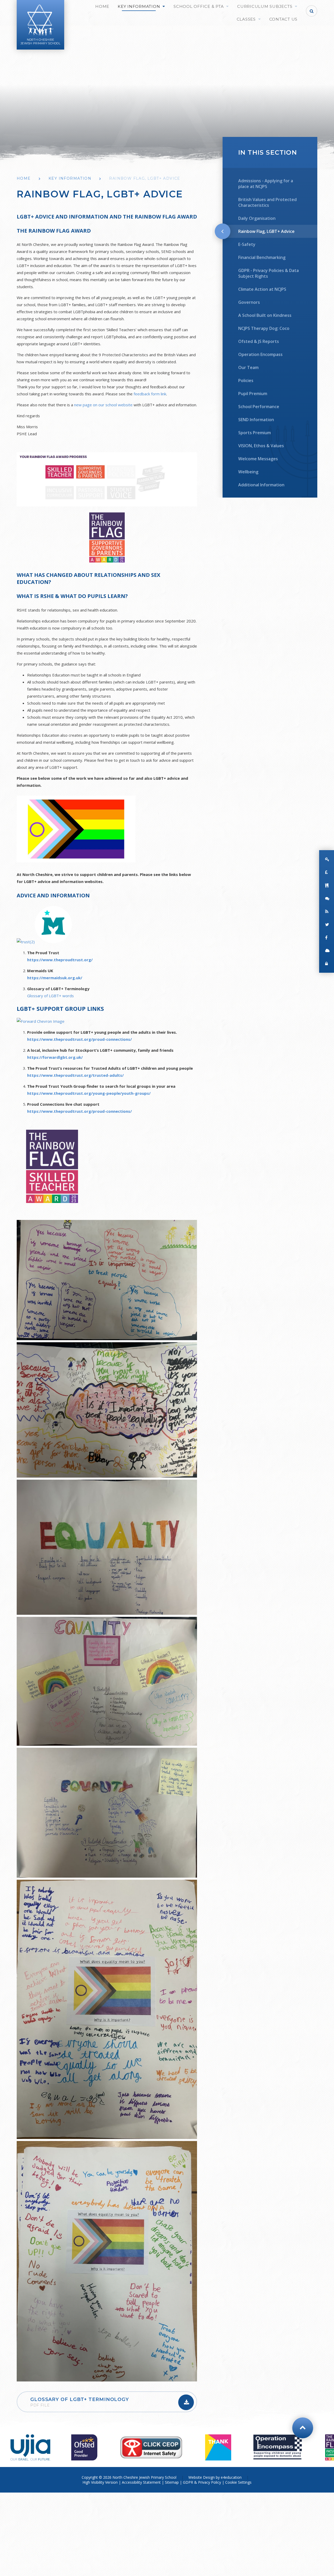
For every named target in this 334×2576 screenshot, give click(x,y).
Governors (249, 302)
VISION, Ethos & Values (261, 446)
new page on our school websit (102, 405)
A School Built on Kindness (265, 315)
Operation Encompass (260, 354)
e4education (231, 2477)
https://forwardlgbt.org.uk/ (55, 1057)
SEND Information (256, 420)
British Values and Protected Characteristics (267, 202)
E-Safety (247, 244)
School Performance (259, 407)
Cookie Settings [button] (238, 2482)
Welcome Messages (258, 459)
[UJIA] (30, 2447)
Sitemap (172, 2482)
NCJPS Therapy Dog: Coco (264, 328)
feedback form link (150, 394)
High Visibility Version (100, 2482)
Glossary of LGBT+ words (50, 996)
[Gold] (218, 2447)
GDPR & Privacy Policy (202, 2482)
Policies (246, 380)
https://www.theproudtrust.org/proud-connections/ (79, 1039)
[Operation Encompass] (278, 2447)
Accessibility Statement (141, 2482)
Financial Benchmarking (262, 257)
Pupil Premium (253, 394)
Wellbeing (248, 472)
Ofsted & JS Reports (259, 341)
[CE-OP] (151, 2447)
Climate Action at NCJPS (262, 289)
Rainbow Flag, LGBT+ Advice (145, 178)
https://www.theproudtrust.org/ (60, 960)
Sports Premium (255, 433)
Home (24, 178)
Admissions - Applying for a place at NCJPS (266, 184)
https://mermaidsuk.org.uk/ (55, 978)
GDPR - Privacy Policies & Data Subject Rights (269, 273)
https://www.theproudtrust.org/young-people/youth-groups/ (89, 1093)
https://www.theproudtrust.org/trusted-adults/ (75, 1075)
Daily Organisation (257, 218)
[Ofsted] (84, 2447)
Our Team (248, 367)
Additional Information (261, 485)
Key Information (70, 178)
